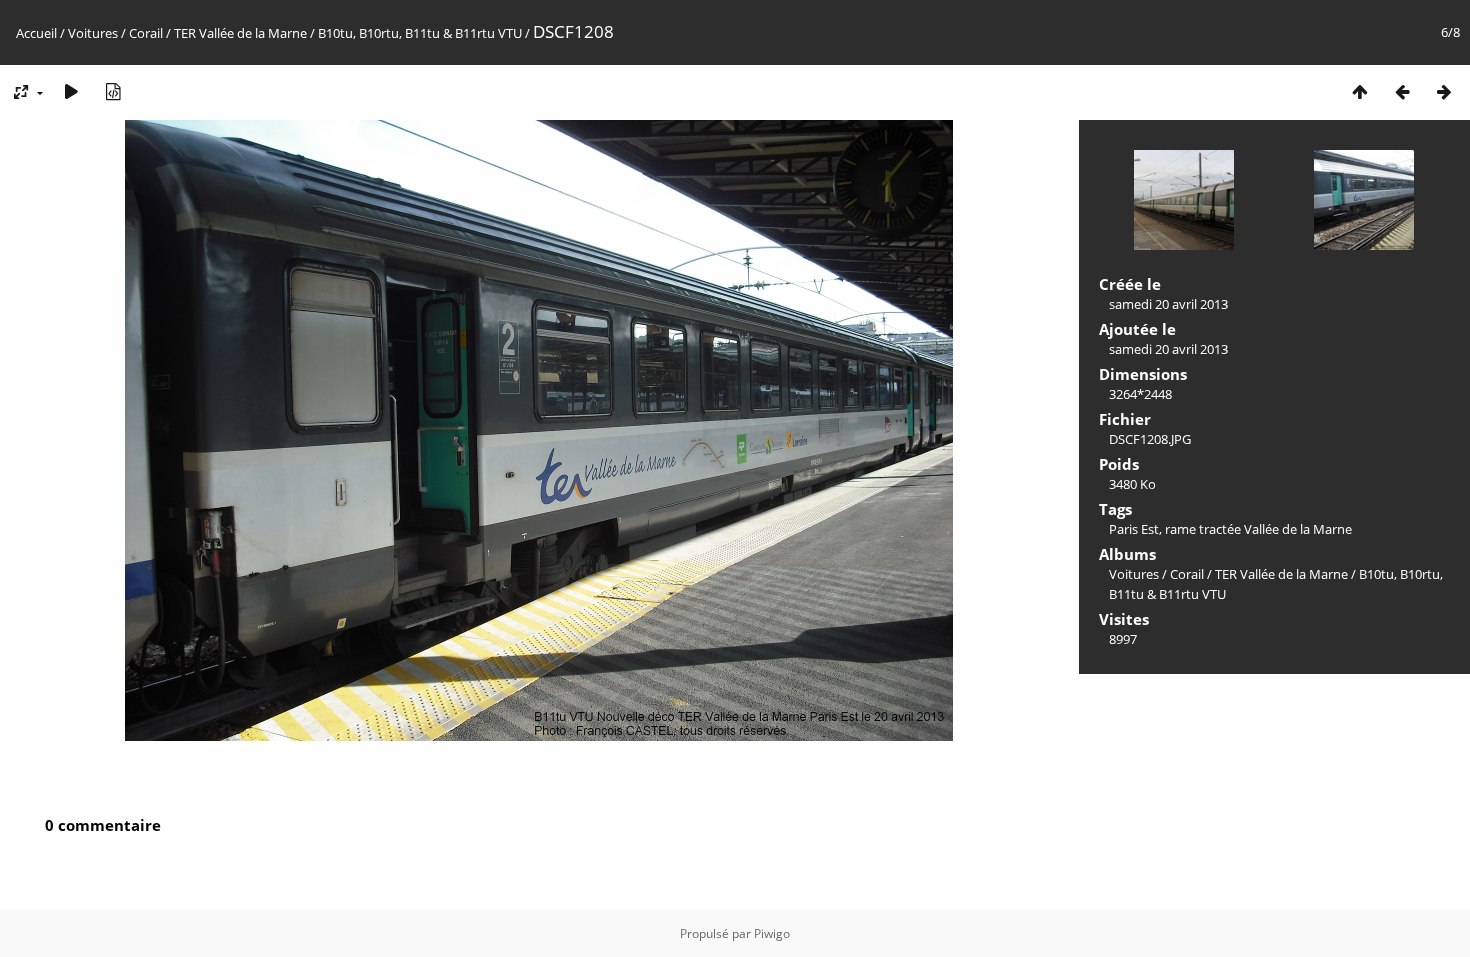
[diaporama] (71, 91)
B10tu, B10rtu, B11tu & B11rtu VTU (420, 33)
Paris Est (1134, 529)
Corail (146, 33)
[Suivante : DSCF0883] (1444, 91)
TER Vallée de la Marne (240, 33)
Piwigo (772, 933)
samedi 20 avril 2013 (1168, 304)
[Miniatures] (1360, 91)
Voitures (93, 33)
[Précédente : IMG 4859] (1402, 91)
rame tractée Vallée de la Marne (1258, 529)
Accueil (36, 33)
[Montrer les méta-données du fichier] (113, 91)
